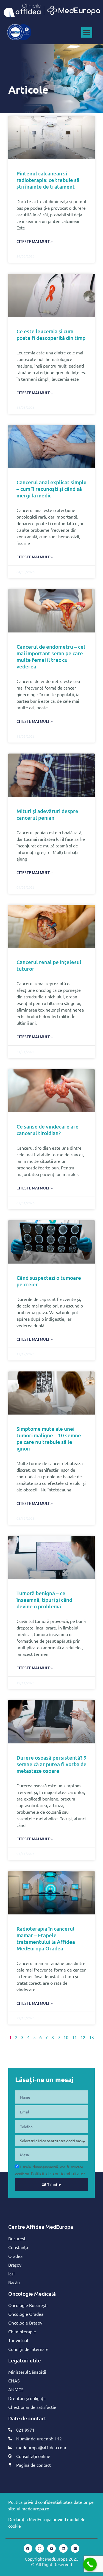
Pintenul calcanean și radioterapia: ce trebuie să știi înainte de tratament (48, 180)
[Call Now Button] (90, 2564)
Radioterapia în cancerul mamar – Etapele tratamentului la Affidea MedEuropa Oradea (46, 1938)
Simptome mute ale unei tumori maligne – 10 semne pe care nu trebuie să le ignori (49, 1439)
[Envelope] (75, 2548)
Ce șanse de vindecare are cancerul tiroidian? (48, 1130)
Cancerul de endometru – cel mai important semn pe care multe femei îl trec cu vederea (51, 656)
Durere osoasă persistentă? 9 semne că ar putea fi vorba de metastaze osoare (51, 1764)
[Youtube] (51, 2548)
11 (74, 2037)
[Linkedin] (63, 2548)
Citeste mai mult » (35, 241)
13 (91, 2037)
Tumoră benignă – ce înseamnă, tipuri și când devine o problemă (44, 1600)
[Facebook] (28, 2548)
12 (83, 2037)
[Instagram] (40, 2548)
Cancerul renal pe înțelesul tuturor (49, 965)
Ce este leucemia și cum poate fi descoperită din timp (51, 334)
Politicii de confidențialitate (57, 2173)
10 (66, 2037)
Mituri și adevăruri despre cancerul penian (47, 814)
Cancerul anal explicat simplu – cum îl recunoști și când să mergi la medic (51, 489)
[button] (87, 32)
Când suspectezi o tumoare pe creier (49, 1281)
